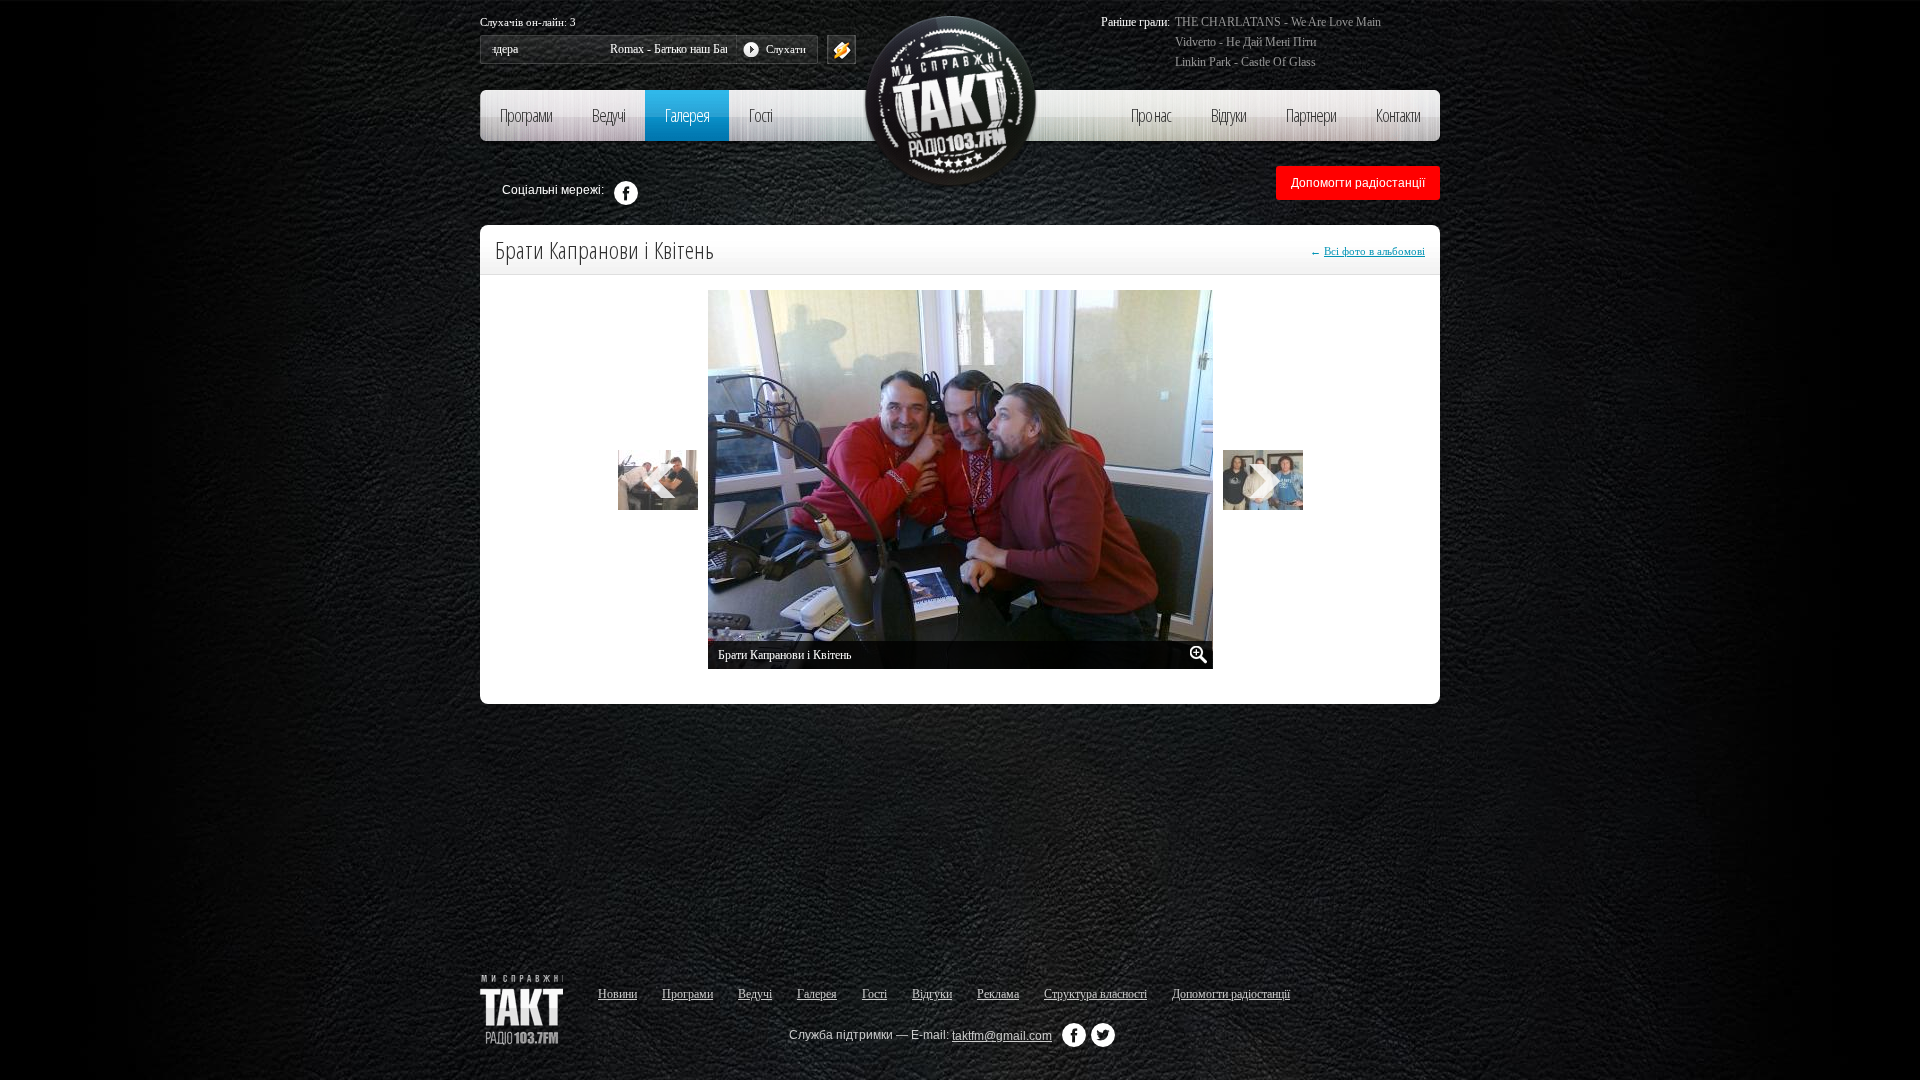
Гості (760, 115)
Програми (526, 115)
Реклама (998, 994)
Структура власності (1095, 994)
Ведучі (608, 115)
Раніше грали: (1135, 22)
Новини (617, 994)
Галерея (687, 115)
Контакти (1398, 115)
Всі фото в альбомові (1374, 251)
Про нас (1151, 115)
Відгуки (1228, 115)
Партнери (1311, 115)
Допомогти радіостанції (1358, 183)
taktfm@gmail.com (1002, 1036)
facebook (626, 193)
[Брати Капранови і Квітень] (1198, 655)
